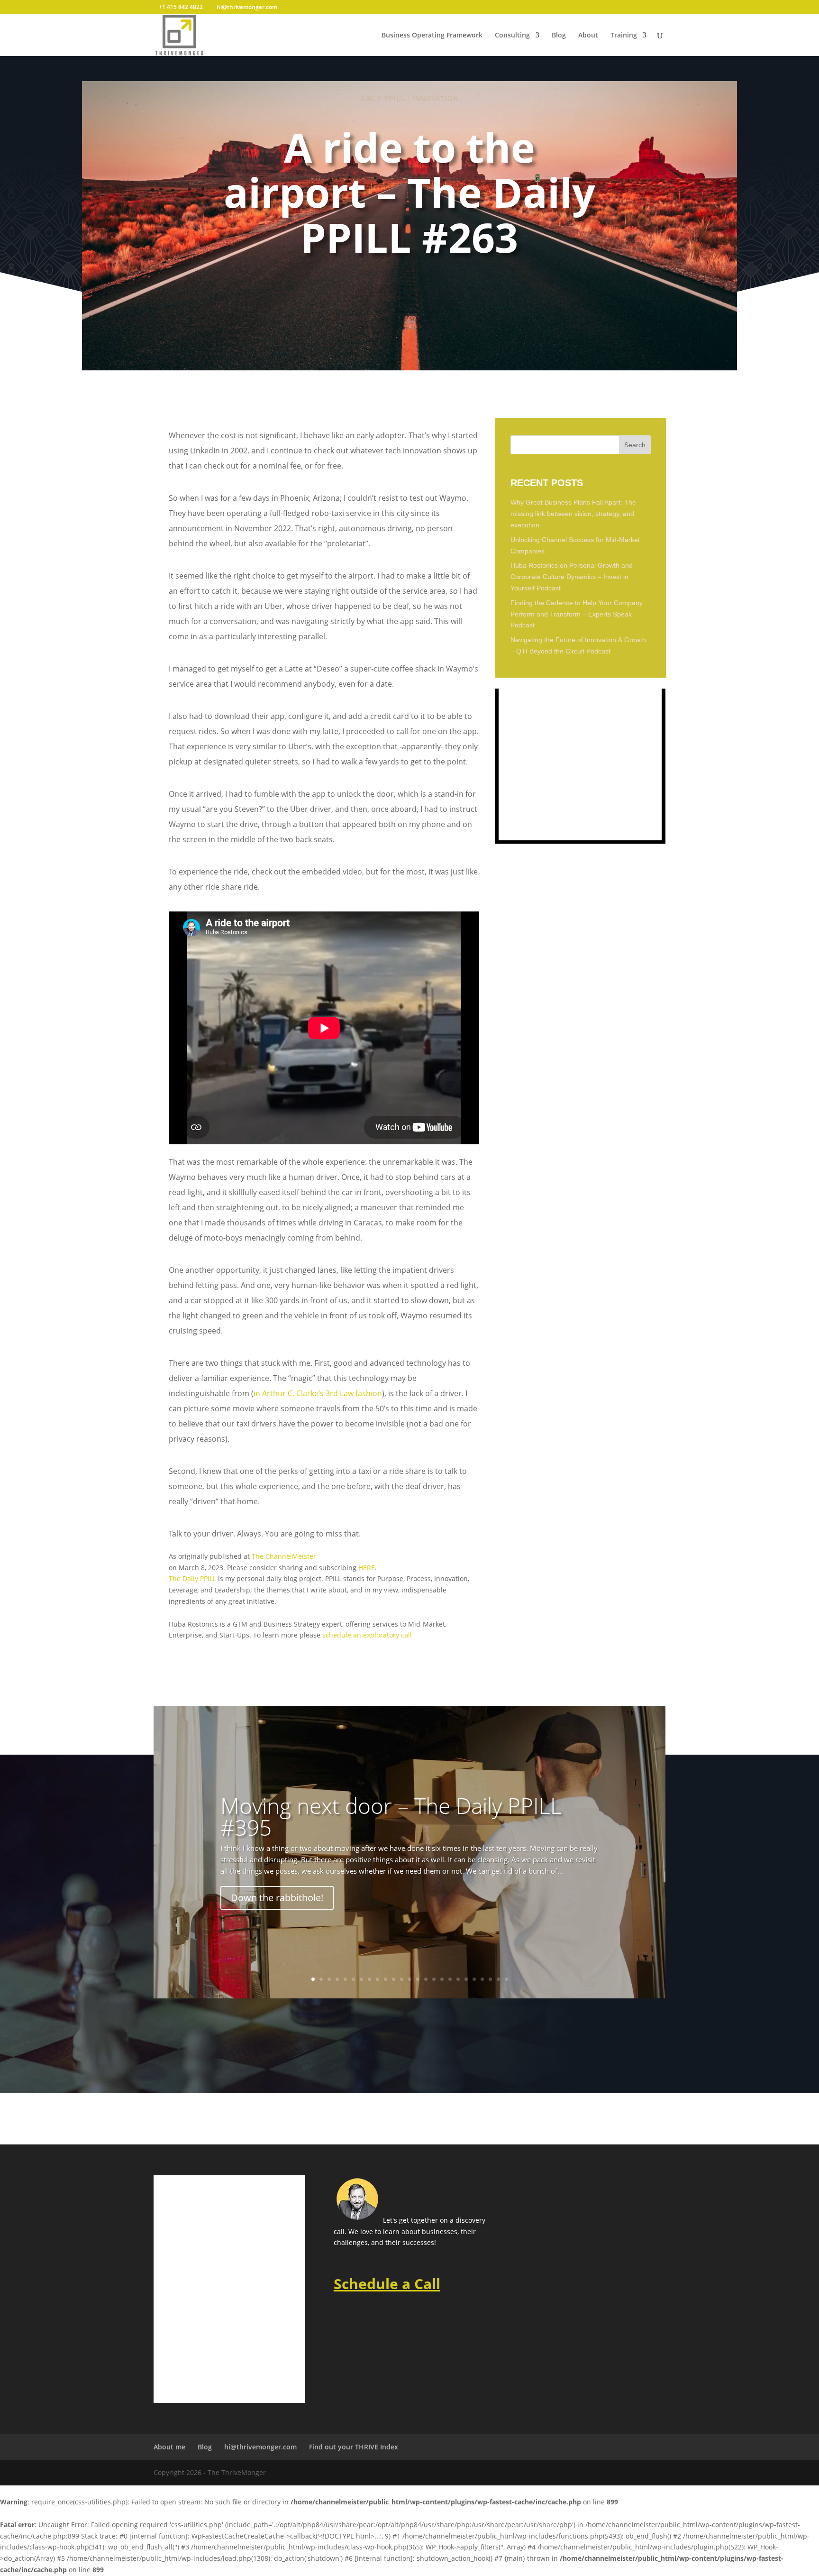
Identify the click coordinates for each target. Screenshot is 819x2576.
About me (169, 2447)
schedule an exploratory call (367, 1635)
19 (458, 1979)
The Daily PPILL (192, 1578)
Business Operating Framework (432, 36)
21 (474, 1979)
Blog (559, 36)
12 (402, 1979)
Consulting (512, 36)
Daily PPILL (383, 99)
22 (482, 1979)
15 (426, 1979)
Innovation (436, 99)
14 (418, 1979)
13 (410, 1979)
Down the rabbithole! (277, 1898)
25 (506, 1979)
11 (394, 1979)
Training (624, 36)
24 (498, 1979)
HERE (367, 1568)
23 (490, 1979)
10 (386, 1979)
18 (450, 1979)
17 (442, 1979)
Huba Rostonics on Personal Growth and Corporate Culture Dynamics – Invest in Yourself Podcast (572, 577)
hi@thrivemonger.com (260, 2447)
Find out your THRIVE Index (354, 2447)
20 (466, 1979)
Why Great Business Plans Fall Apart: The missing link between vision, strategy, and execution (573, 514)
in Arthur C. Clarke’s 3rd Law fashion (318, 1393)
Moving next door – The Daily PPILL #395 (391, 1816)
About (588, 36)
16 (434, 1979)
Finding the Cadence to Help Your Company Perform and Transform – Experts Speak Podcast (577, 614)
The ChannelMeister (284, 1556)
